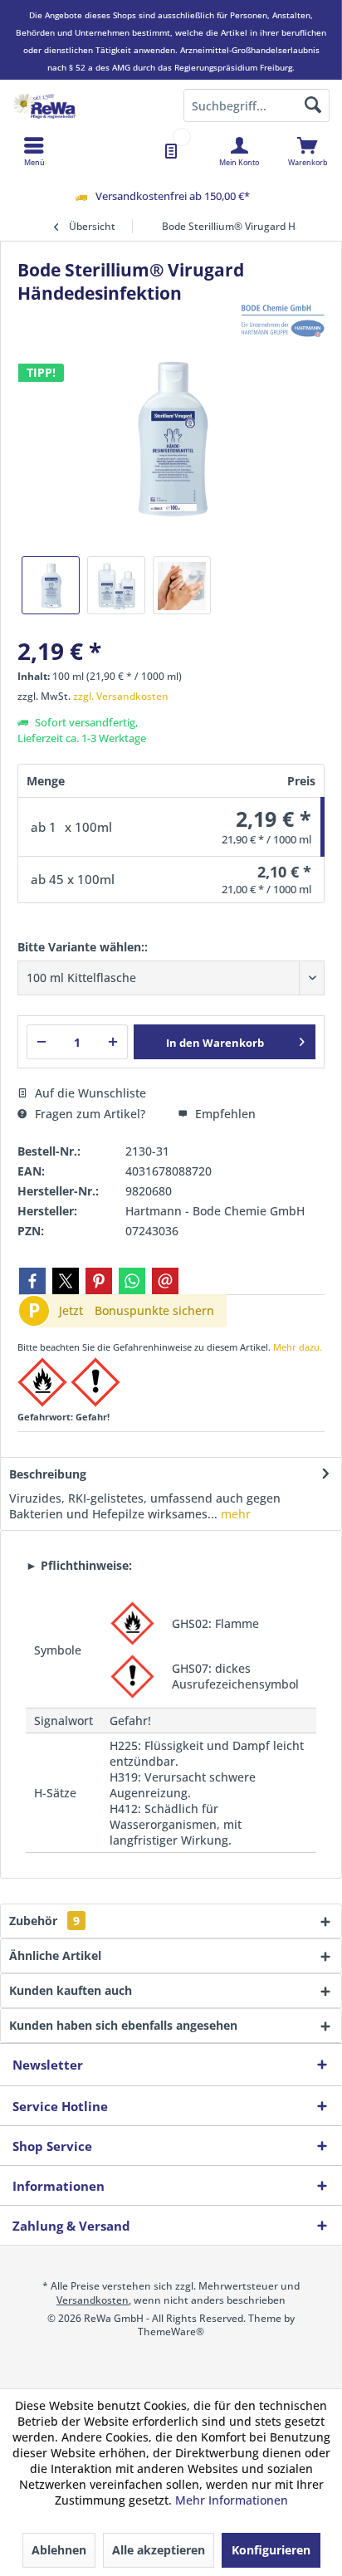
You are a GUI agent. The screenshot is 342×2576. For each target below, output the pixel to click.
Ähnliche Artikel (55, 1955)
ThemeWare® (171, 2332)
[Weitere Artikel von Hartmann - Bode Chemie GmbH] (283, 321)
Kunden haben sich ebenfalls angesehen (123, 2025)
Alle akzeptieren (159, 2550)
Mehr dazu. (298, 1347)
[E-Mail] (165, 1281)
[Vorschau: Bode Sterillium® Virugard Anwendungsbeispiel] (182, 585)
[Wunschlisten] (171, 151)
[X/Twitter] (66, 1281)
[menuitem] (308, 151)
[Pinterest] (99, 1281)
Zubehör (44, 1921)
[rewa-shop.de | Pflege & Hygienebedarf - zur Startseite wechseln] (85, 105)
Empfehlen (224, 1114)
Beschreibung (48, 1474)
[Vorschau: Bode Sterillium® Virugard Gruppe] (116, 585)
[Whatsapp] (132, 1281)
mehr (234, 1514)
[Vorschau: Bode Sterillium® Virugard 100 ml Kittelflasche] (51, 585)
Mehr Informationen (232, 2500)
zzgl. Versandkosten (121, 696)
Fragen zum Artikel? (88, 1114)
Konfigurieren (271, 2550)
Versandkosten (93, 2300)
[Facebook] (32, 1281)
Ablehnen (59, 2550)
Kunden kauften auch (71, 1990)
